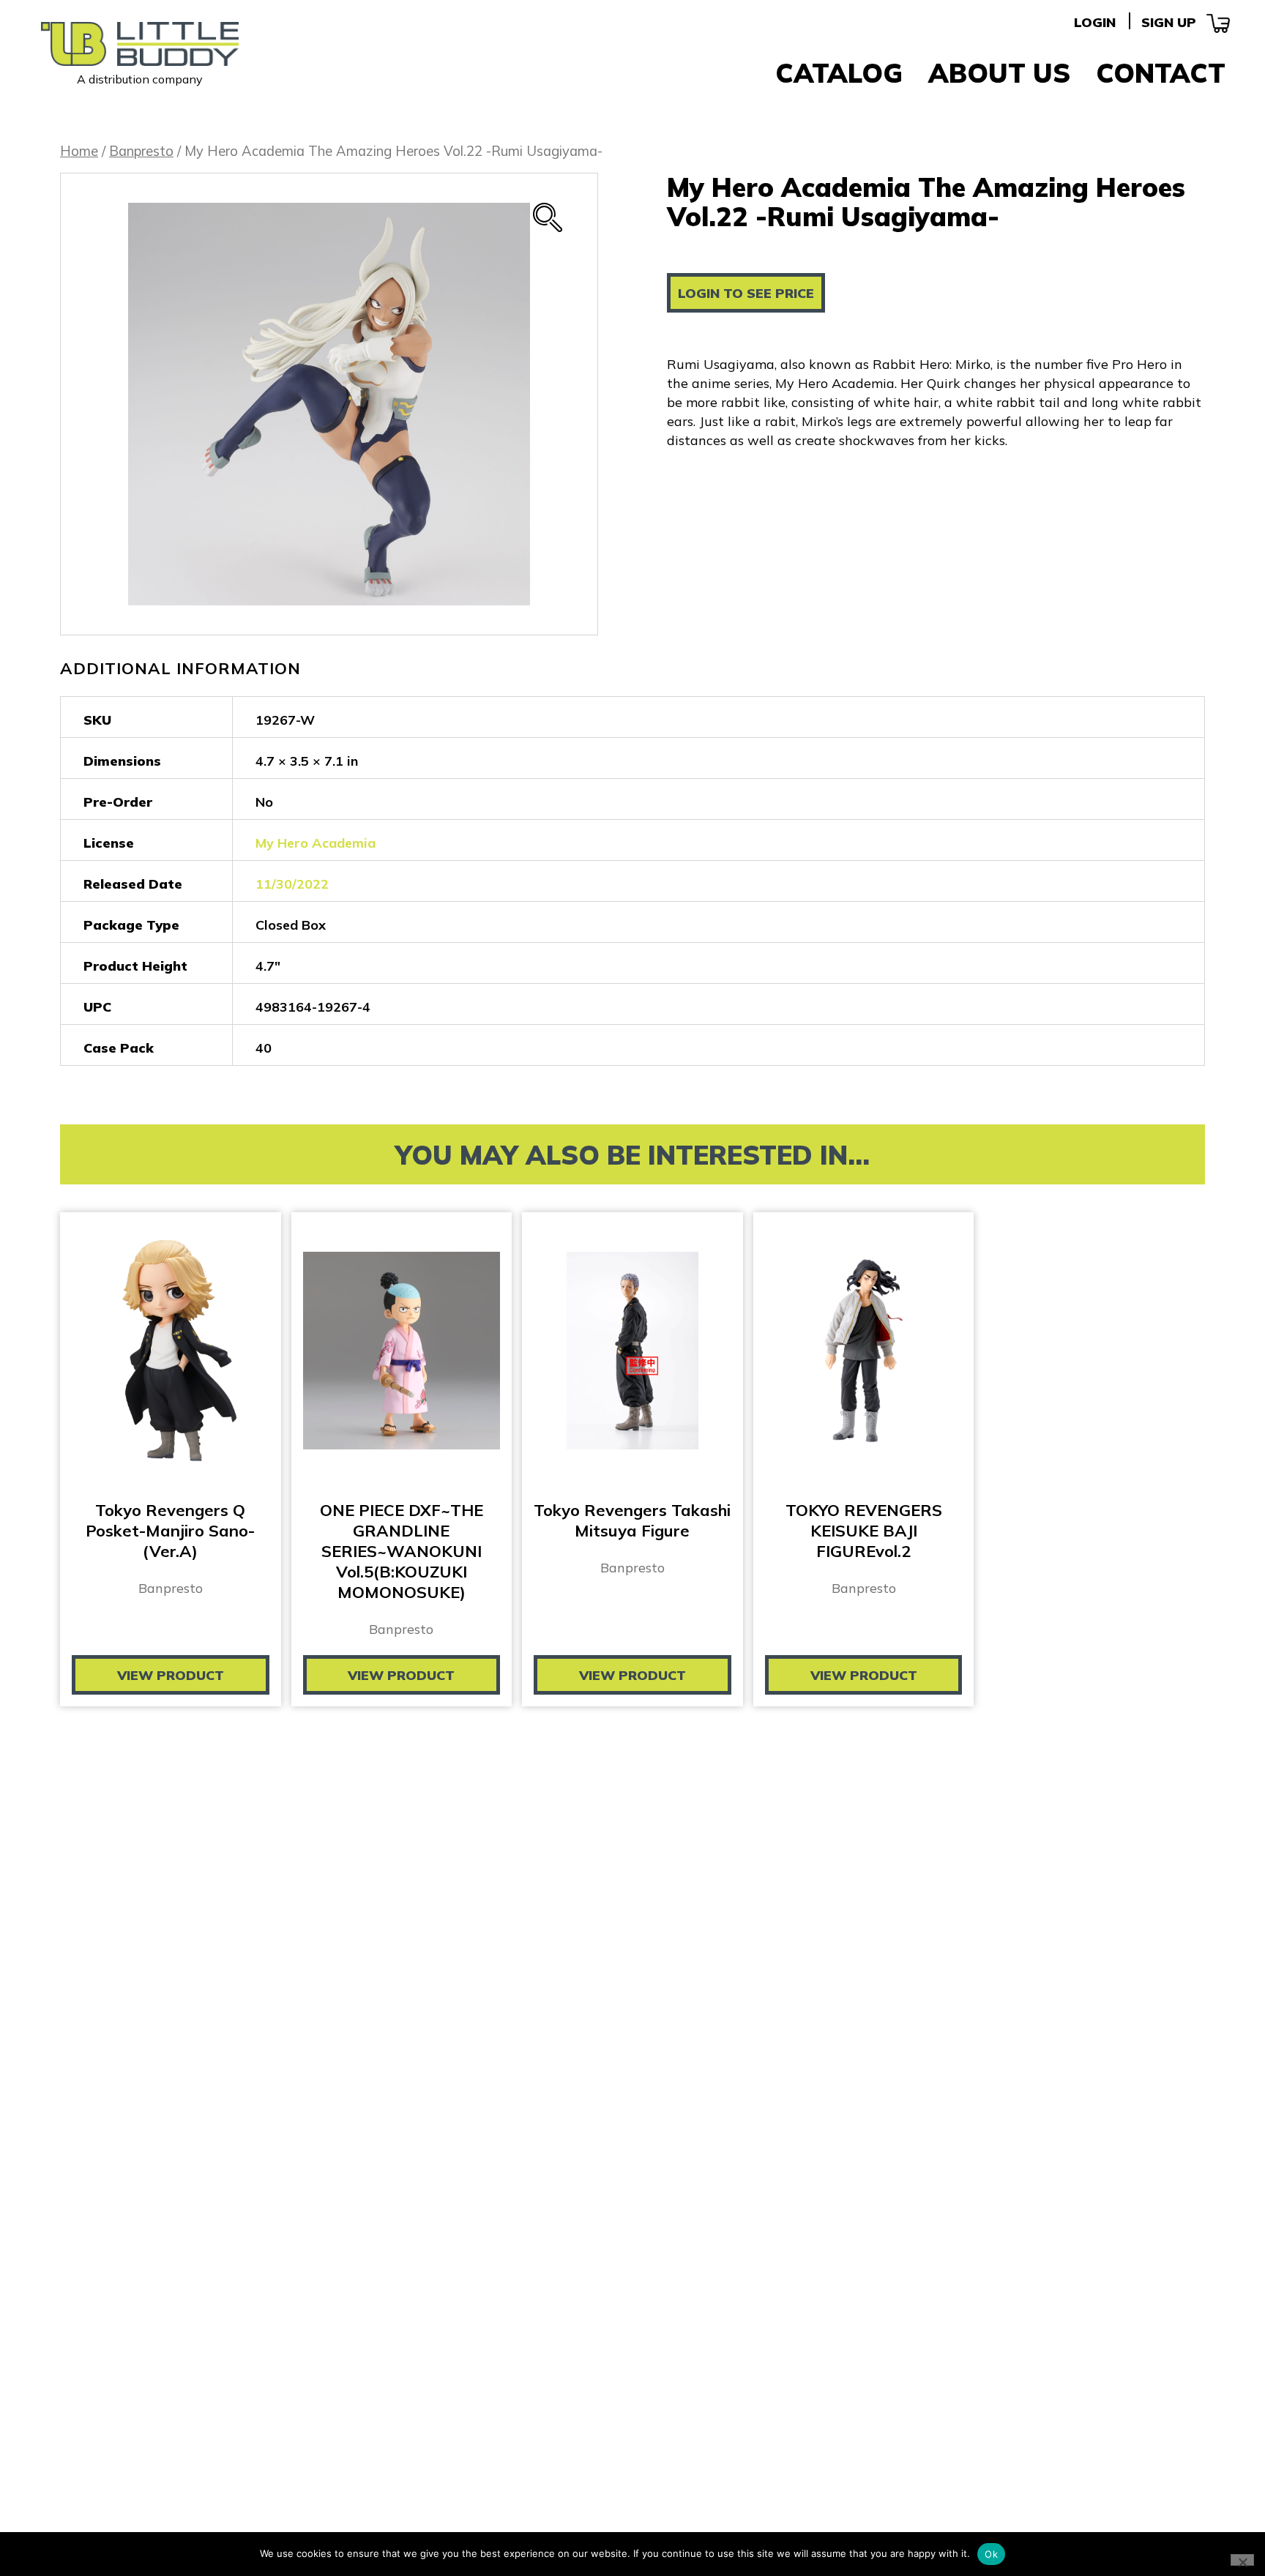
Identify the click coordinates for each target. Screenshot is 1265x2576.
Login (1095, 22)
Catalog (839, 73)
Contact (1161, 73)
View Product (171, 1675)
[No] (1242, 2560)
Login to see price (746, 293)
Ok (991, 2554)
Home (79, 151)
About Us (999, 73)
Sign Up (1169, 22)
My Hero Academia (316, 843)
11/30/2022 (292, 884)
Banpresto (141, 151)
